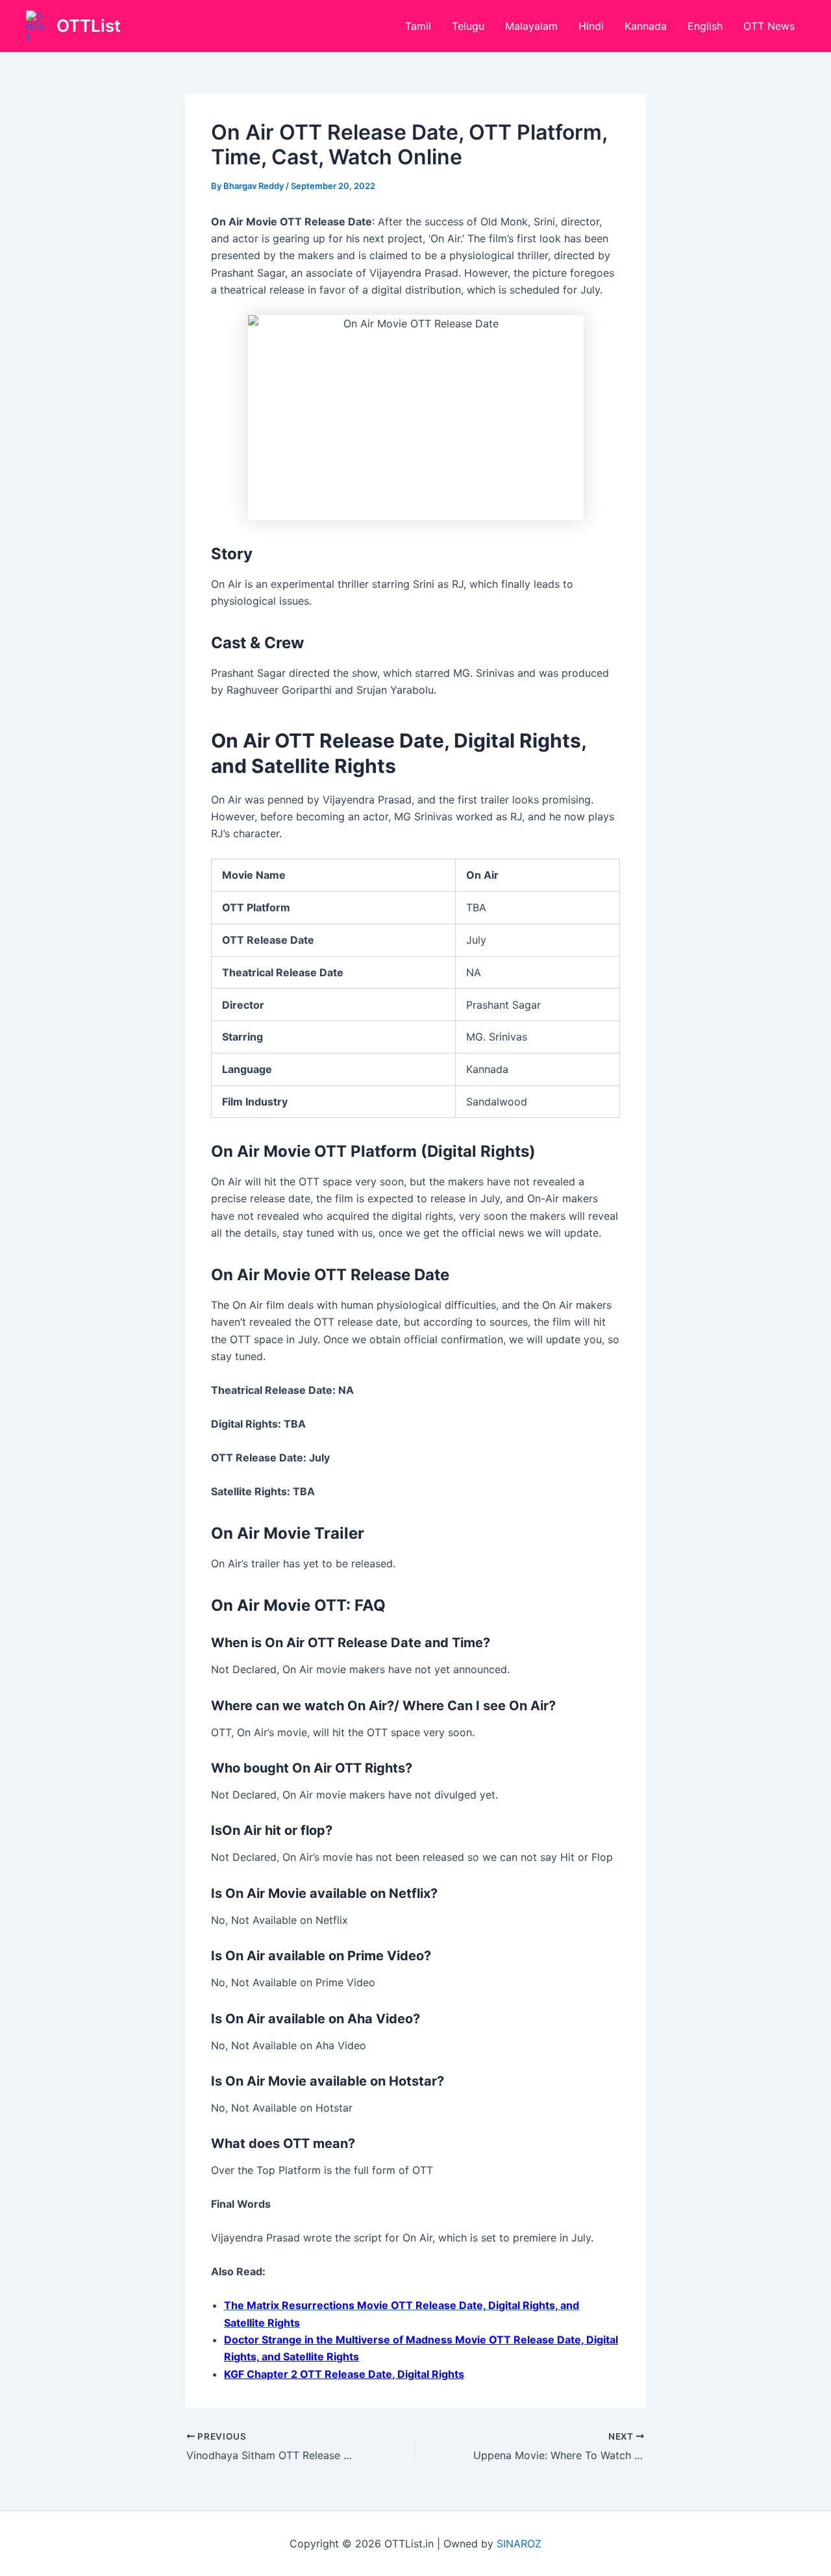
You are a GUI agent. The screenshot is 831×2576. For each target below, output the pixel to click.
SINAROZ (519, 2544)
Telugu (468, 26)
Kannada (646, 26)
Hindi (591, 26)
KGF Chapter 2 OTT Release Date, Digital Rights (344, 2374)
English (705, 26)
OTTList (89, 26)
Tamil (418, 26)
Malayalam (531, 26)
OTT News (769, 26)
